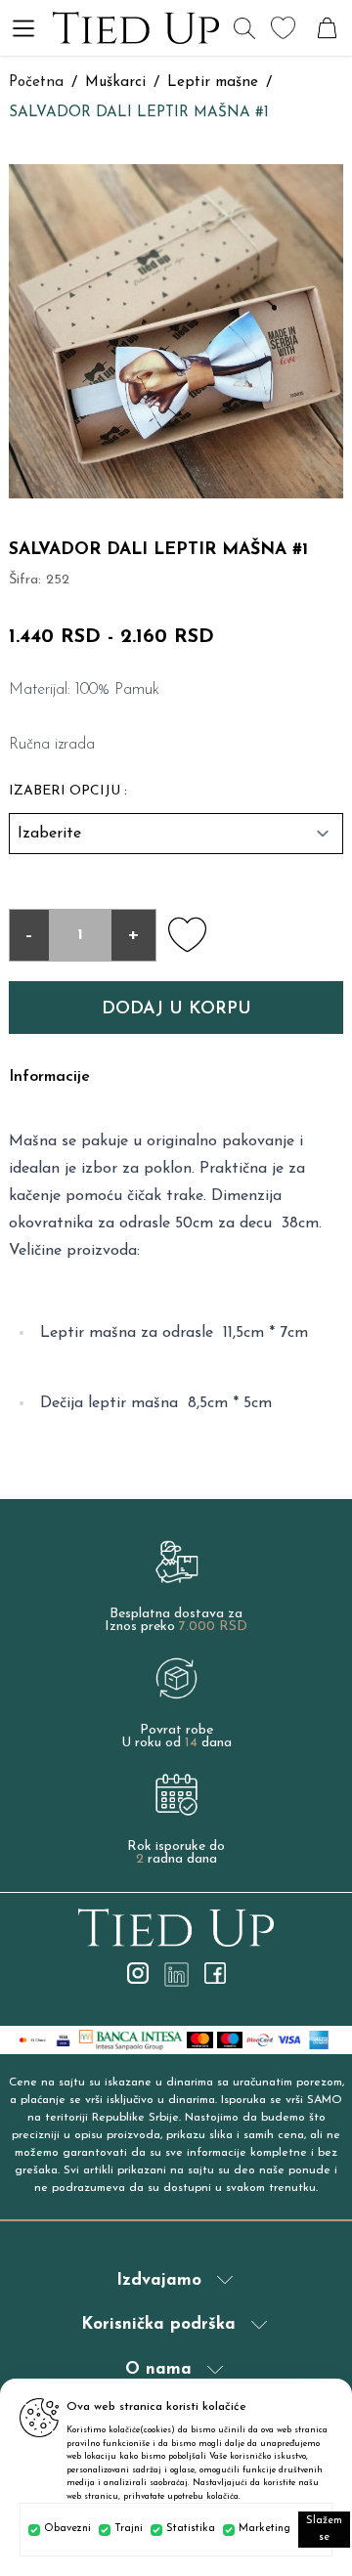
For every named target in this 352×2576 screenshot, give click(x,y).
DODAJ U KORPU (176, 1009)
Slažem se (324, 2529)
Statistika (191, 2529)
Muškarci (115, 83)
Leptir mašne (213, 83)
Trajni (129, 2529)
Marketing (264, 2529)
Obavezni (67, 2529)
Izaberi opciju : (68, 791)
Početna (36, 83)
